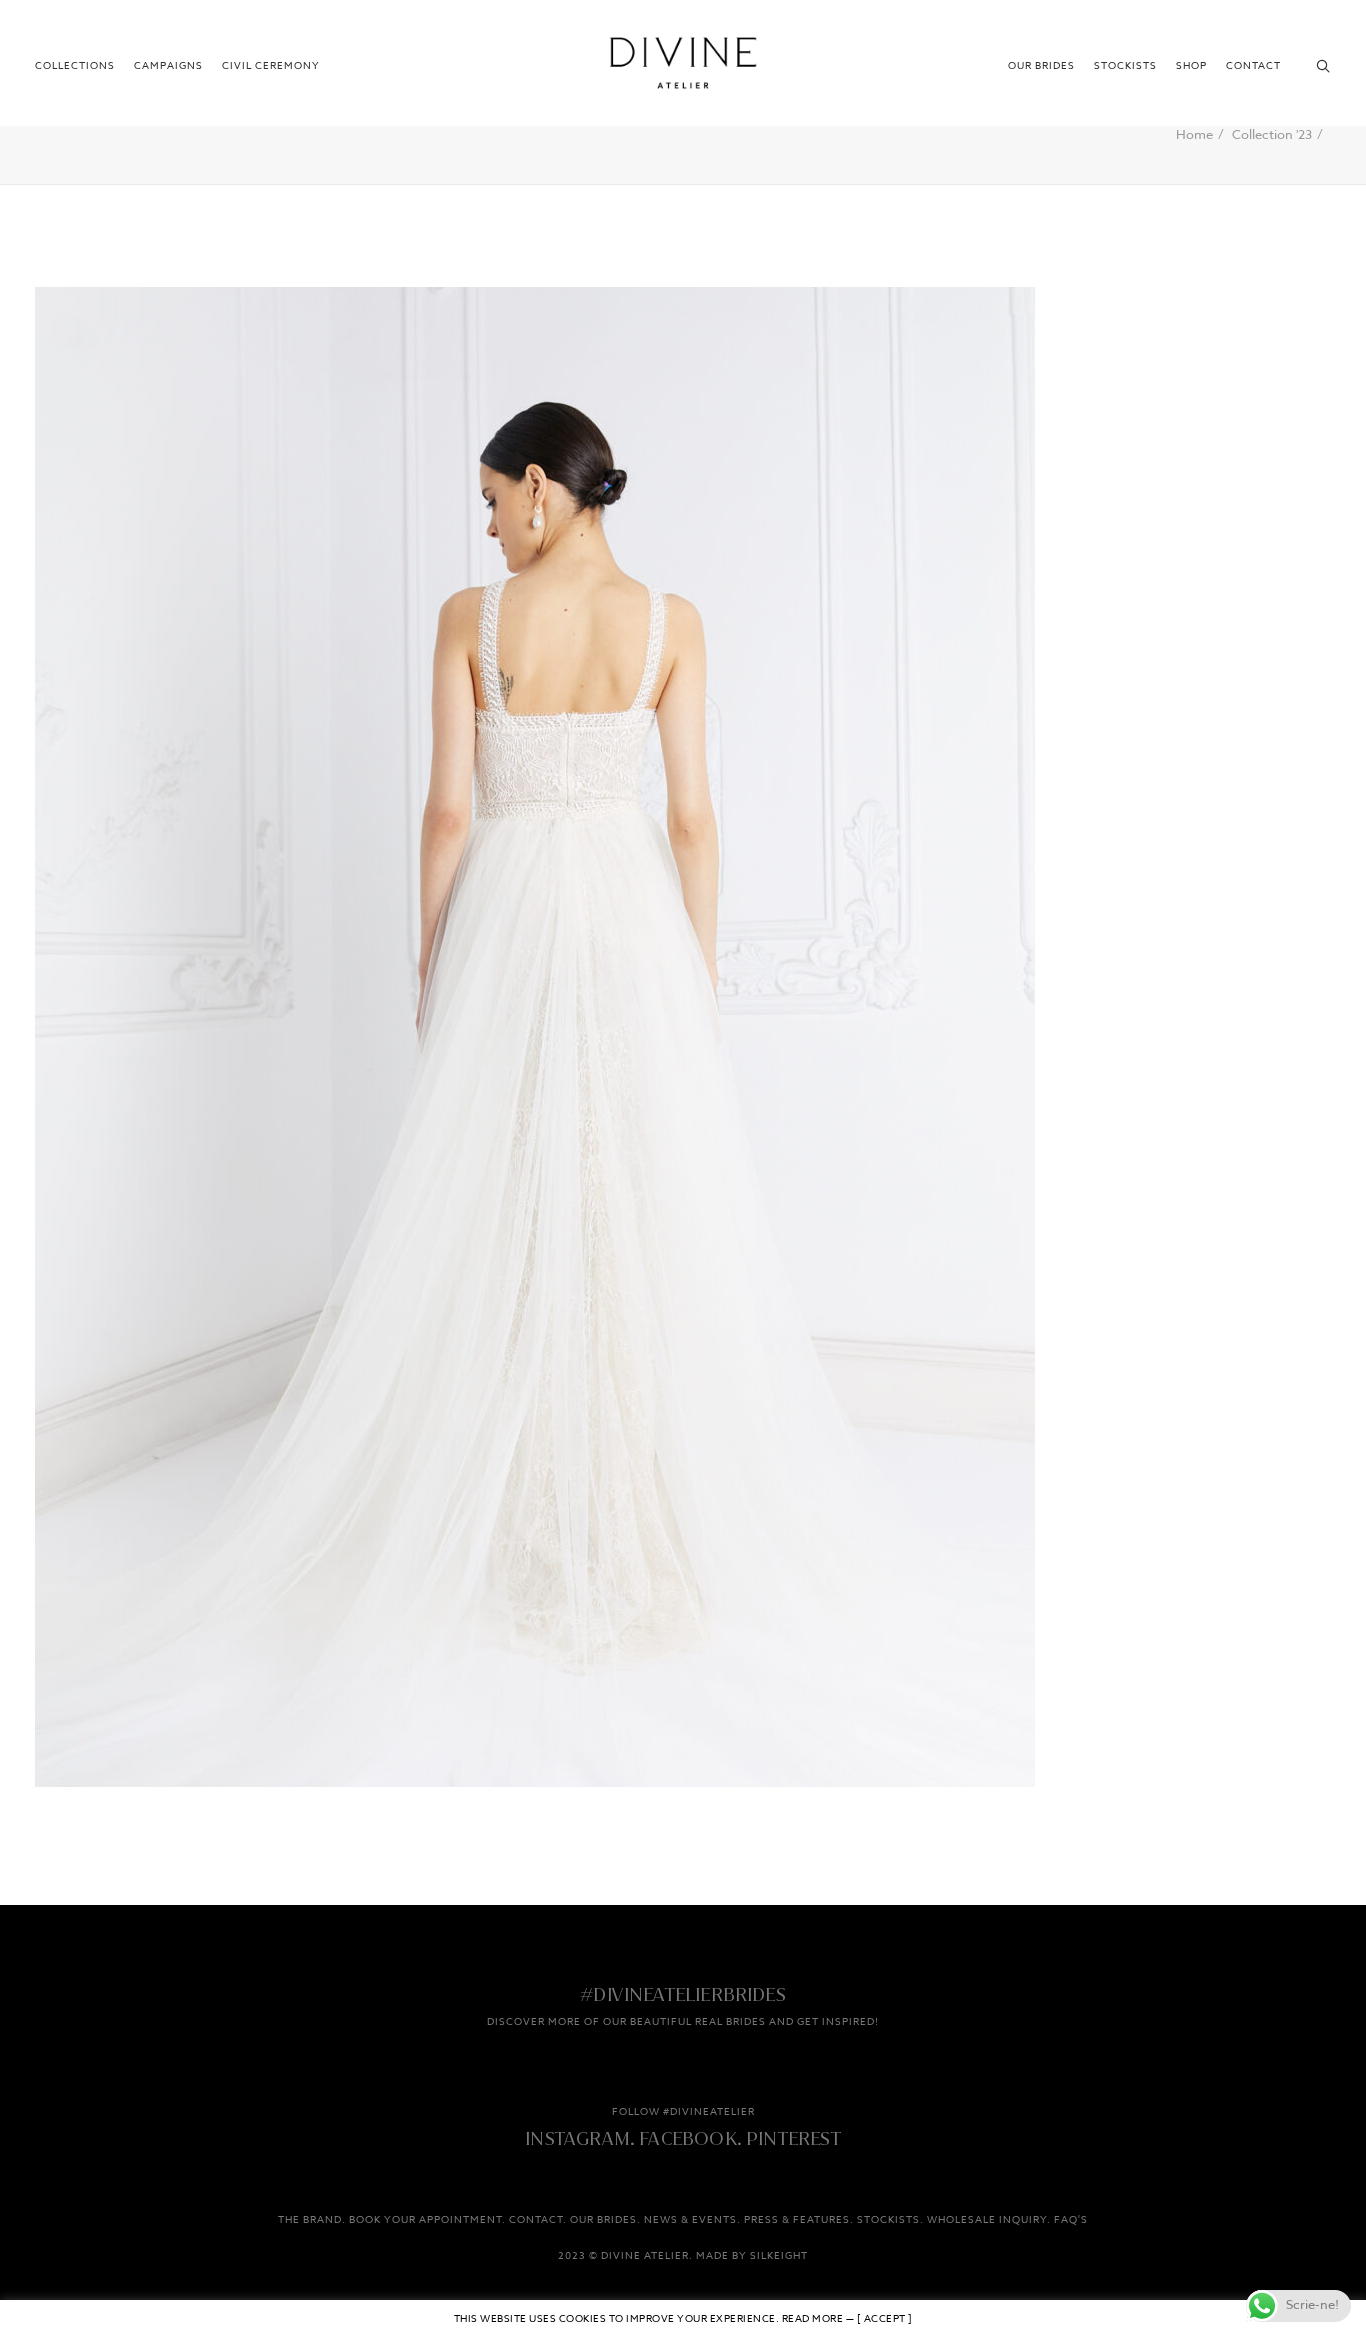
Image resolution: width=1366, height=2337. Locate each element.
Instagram (577, 2139)
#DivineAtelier (709, 2112)
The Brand (310, 2220)
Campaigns (168, 66)
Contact (1253, 66)
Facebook (687, 2139)
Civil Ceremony (271, 66)
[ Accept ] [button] (885, 2319)
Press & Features (797, 2220)
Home (1194, 135)
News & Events (690, 2220)
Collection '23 (1272, 135)
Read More (813, 2319)
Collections (75, 66)
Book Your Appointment (425, 2220)
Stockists (1125, 66)
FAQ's (1071, 2220)
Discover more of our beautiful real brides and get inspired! (683, 2022)
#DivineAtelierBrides (683, 1995)
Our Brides (1041, 66)
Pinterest (793, 2139)
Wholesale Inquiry (987, 2220)
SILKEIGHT (779, 2256)
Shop (1191, 66)
